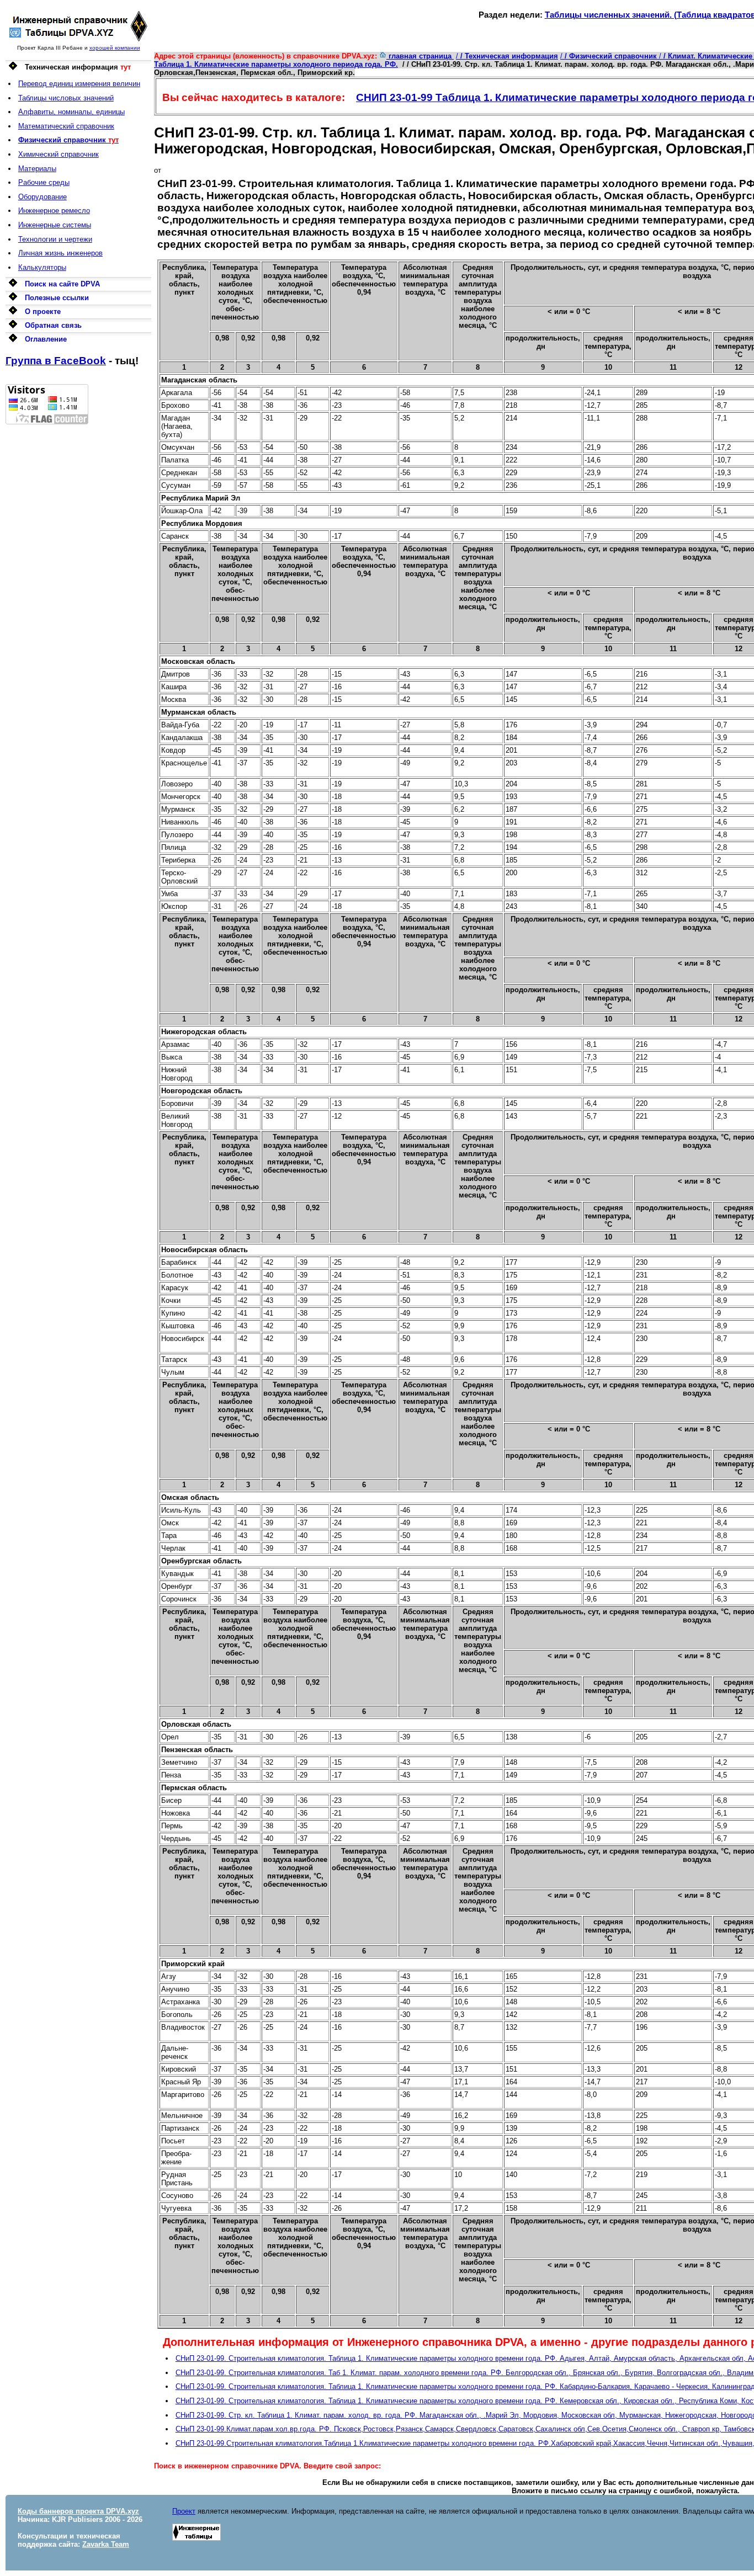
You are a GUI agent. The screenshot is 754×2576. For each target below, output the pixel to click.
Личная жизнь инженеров (60, 253)
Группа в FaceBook (56, 361)
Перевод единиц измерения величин (79, 84)
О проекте (43, 312)
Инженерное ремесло (54, 211)
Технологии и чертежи (55, 239)
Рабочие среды (44, 182)
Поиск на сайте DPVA (62, 284)
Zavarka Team (106, 2544)
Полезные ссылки (57, 298)
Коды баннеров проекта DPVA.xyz (78, 2511)
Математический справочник (66, 126)
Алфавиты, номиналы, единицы (71, 112)
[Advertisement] (78, 590)
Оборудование (43, 197)
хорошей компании (115, 48)
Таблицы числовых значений (66, 98)
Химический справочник (59, 154)
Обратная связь (53, 325)
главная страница (420, 56)
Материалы (37, 169)
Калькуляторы (42, 267)
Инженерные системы (55, 225)
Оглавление (46, 339)
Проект (184, 2511)
